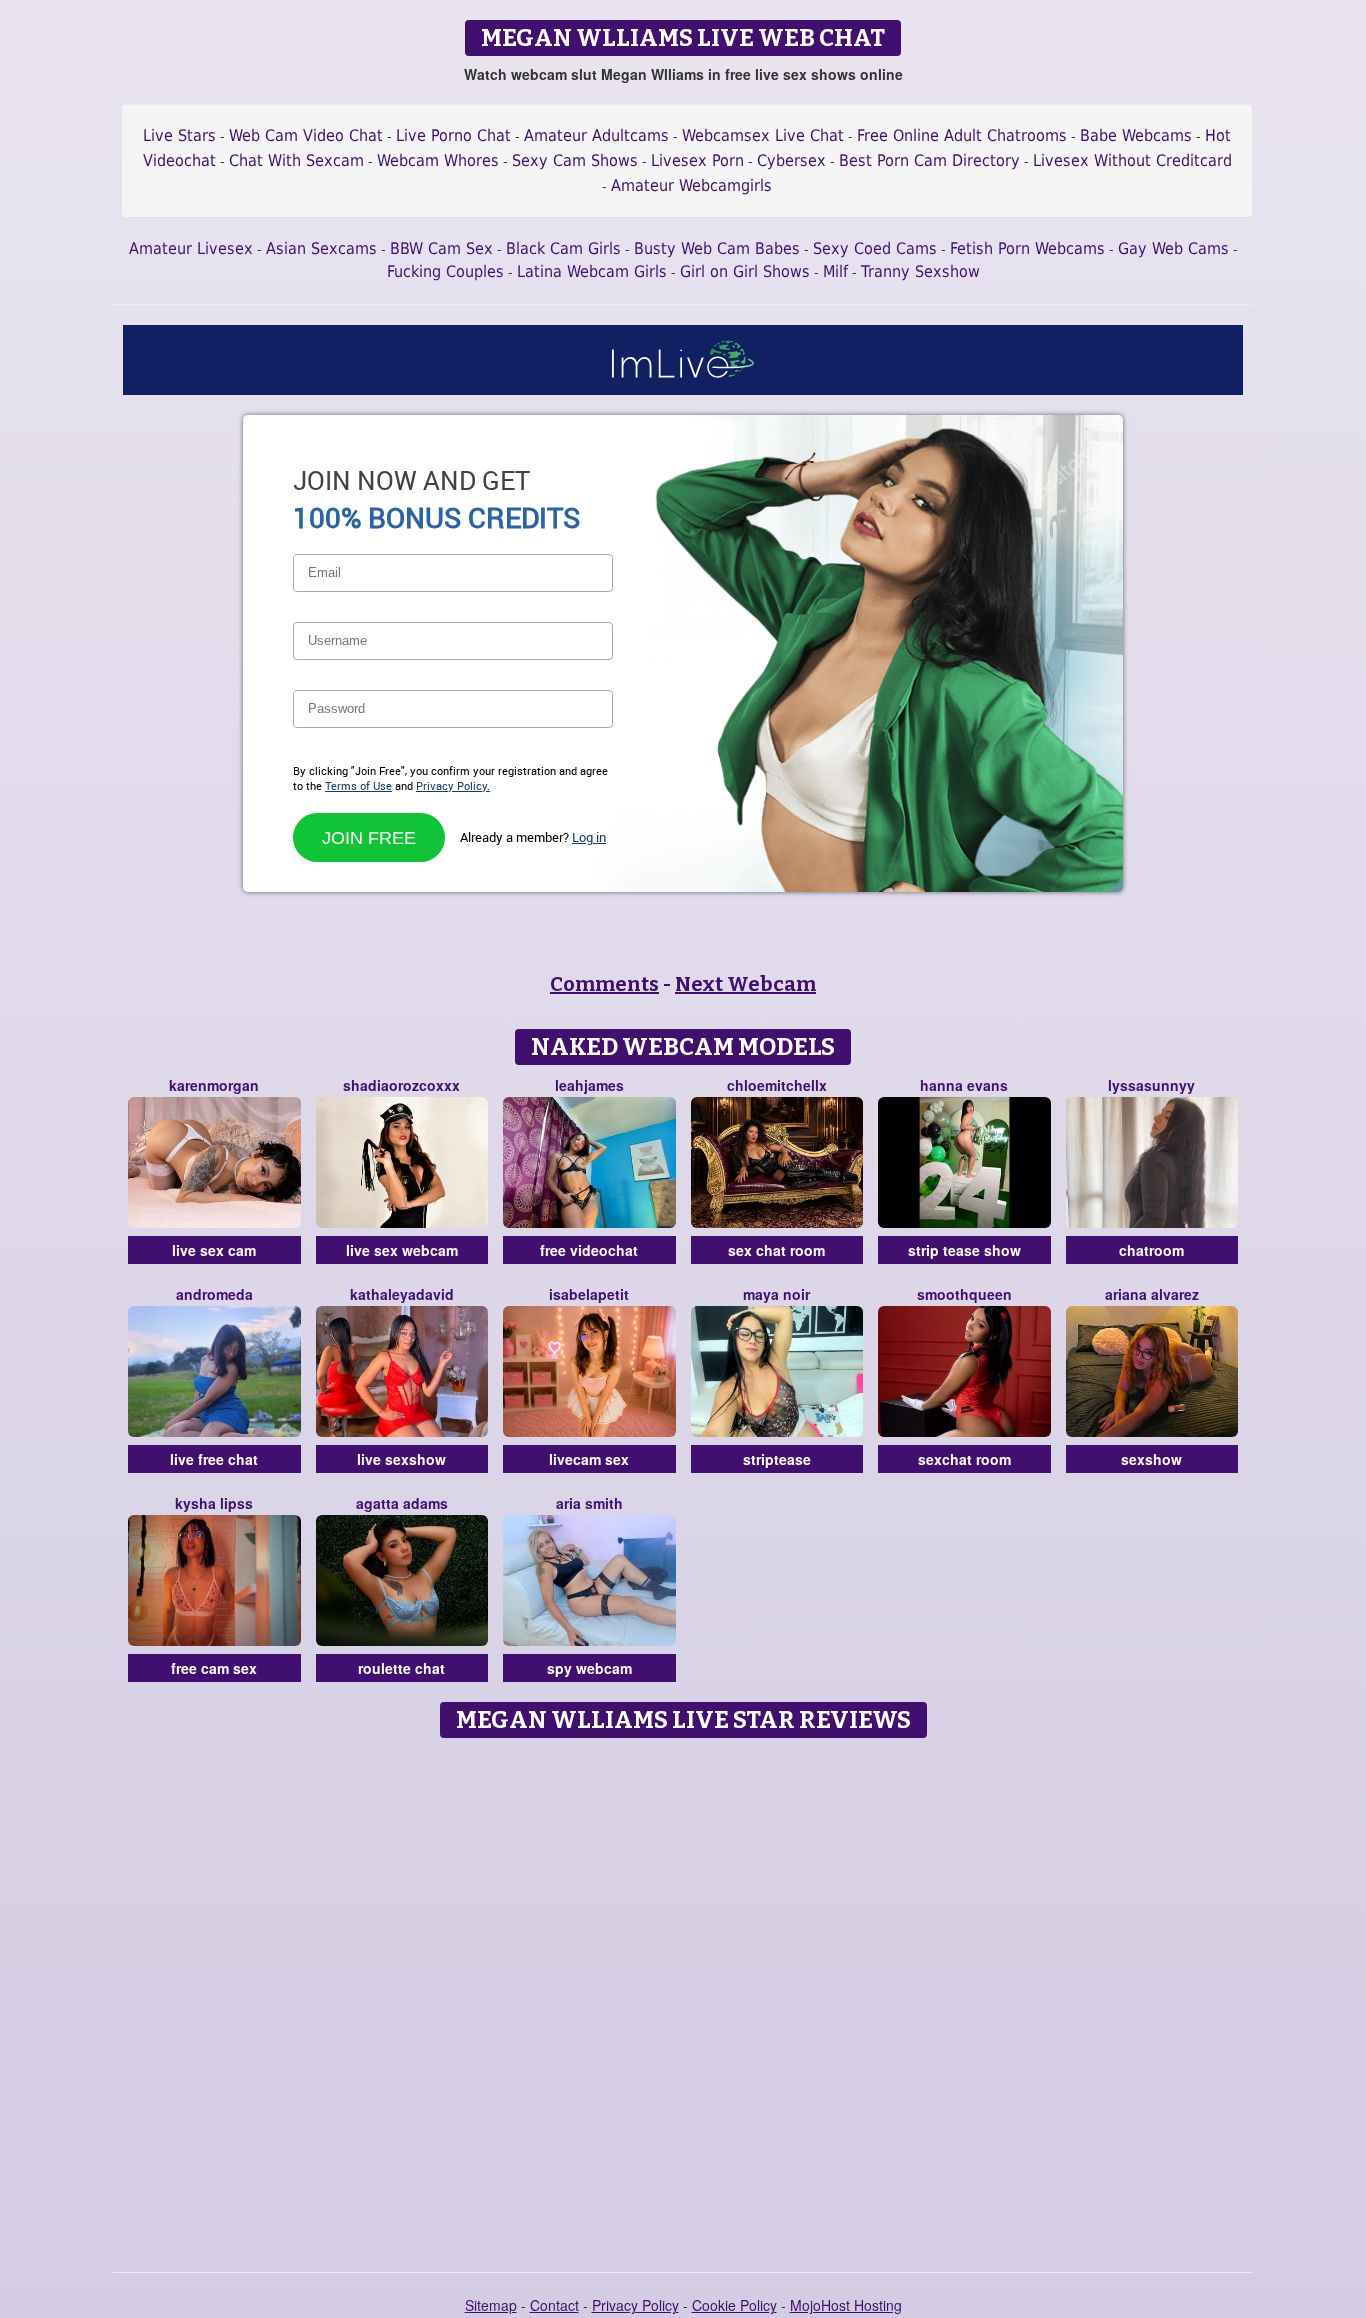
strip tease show (964, 1250)
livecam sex (589, 1459)
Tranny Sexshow (920, 271)
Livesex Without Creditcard (1132, 160)
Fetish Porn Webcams (1027, 248)
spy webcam (589, 1668)
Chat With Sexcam (296, 160)
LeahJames (589, 1085)
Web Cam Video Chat (306, 135)
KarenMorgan (214, 1085)
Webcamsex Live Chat (763, 135)
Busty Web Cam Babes (717, 248)
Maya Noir (776, 1294)
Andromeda (214, 1294)
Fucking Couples (445, 271)
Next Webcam (745, 984)
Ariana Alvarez (1152, 1294)
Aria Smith (589, 1503)
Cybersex (791, 160)
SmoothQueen (964, 1294)
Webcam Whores (438, 160)
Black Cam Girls (563, 248)
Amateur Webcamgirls (691, 185)
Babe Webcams (1136, 135)
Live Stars (179, 135)
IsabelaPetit (589, 1294)
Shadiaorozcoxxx (401, 1085)
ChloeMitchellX (777, 1085)
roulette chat (401, 1668)
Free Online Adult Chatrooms (962, 135)
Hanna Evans (964, 1085)
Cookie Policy (734, 2305)
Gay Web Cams (1173, 248)
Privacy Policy (635, 2305)
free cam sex (214, 1668)
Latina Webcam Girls (592, 271)
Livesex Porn (697, 160)
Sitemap (491, 2305)
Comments (604, 984)
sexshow (1151, 1459)
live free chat (214, 1459)
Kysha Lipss (214, 1503)
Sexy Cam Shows (575, 160)
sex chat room (776, 1250)
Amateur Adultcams (596, 135)
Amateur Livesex (191, 248)
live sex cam (214, 1250)
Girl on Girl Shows (745, 271)
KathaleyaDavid (402, 1294)
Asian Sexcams (321, 248)
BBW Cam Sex (441, 248)
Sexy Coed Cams (875, 248)
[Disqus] (683, 1998)
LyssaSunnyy (1151, 1085)
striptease (777, 1459)
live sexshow (401, 1459)
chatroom (1151, 1250)
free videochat (589, 1250)
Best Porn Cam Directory (929, 160)
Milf (835, 271)
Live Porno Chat (453, 135)
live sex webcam (402, 1250)
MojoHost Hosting (846, 2305)
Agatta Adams (402, 1503)
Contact (554, 2305)
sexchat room (964, 1459)
